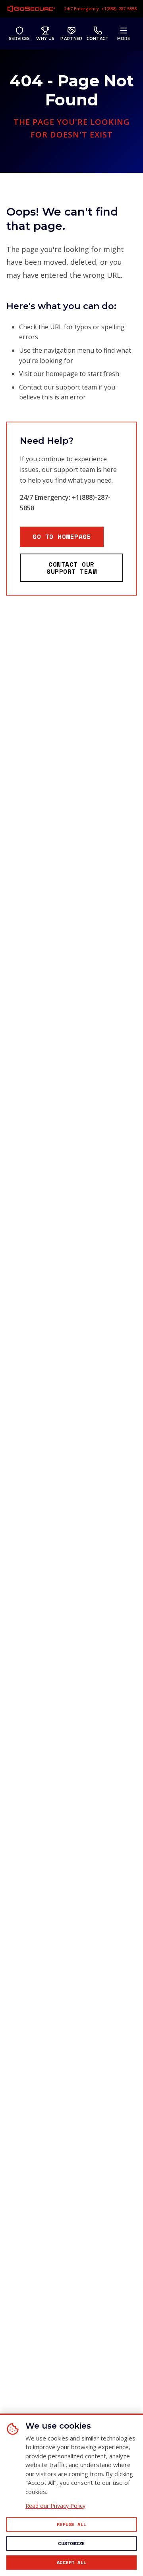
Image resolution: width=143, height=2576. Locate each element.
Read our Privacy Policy (55, 2506)
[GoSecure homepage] (31, 9)
